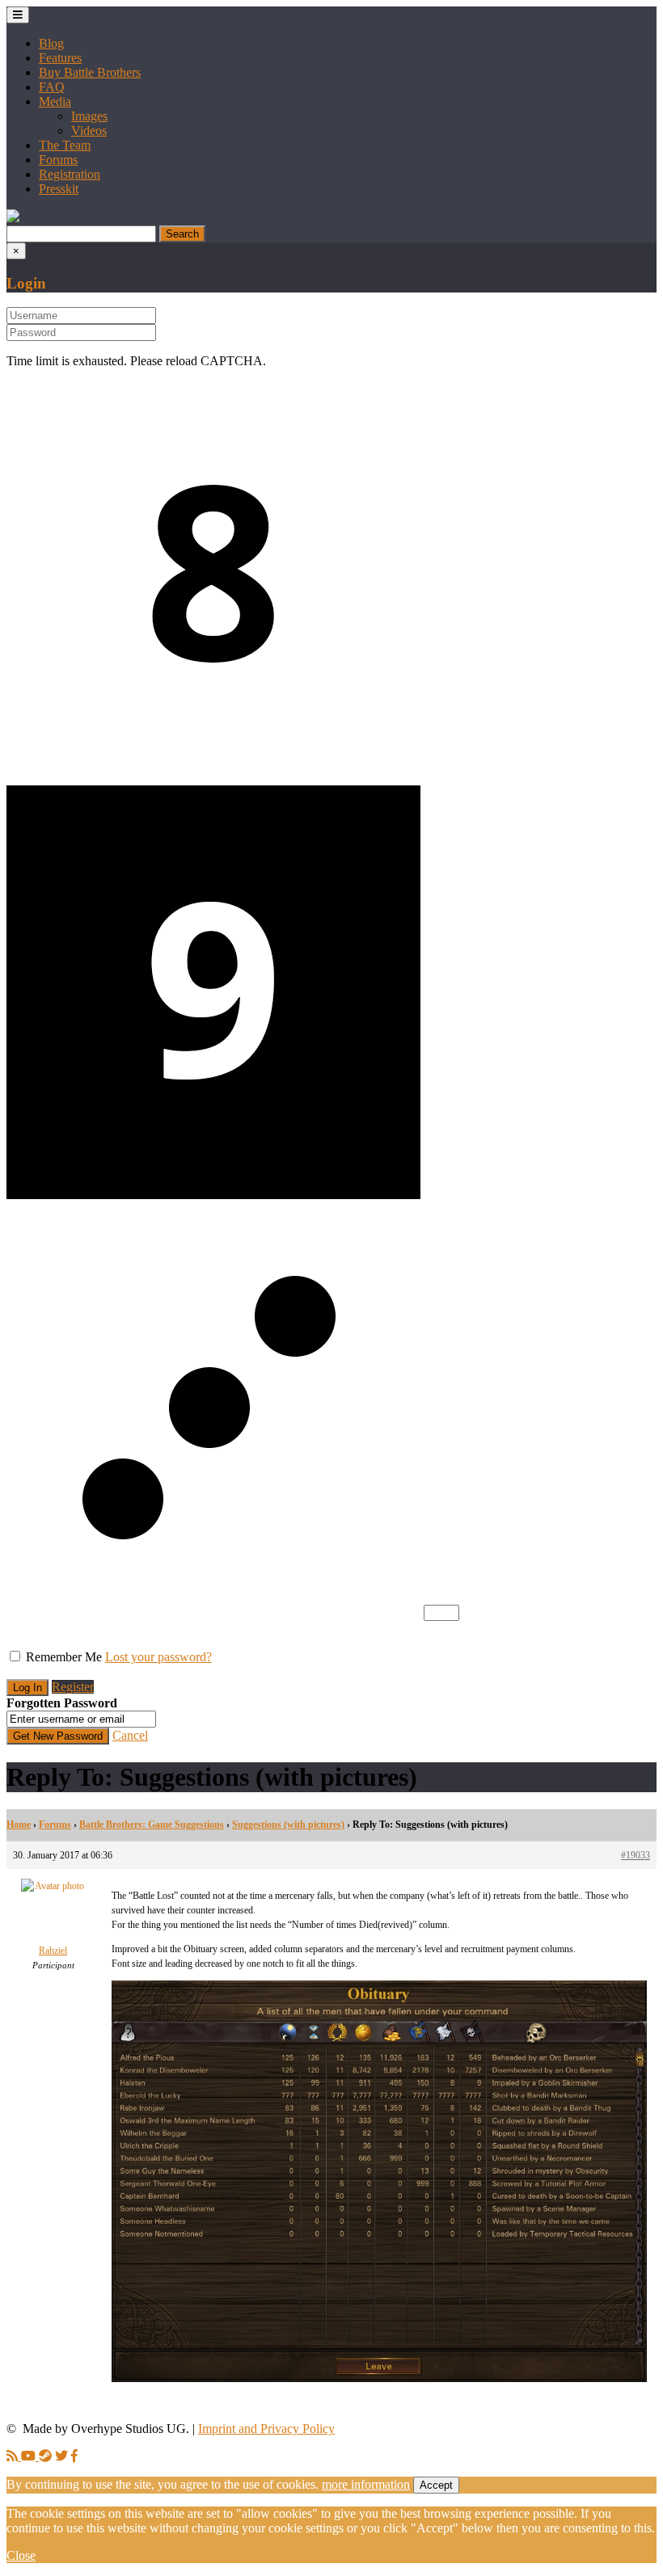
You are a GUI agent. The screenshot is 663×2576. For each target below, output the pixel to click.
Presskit (59, 189)
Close (21, 2555)
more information (366, 2484)
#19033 (636, 1855)
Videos (89, 130)
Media (55, 101)
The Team (65, 145)
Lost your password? (158, 1657)
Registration (70, 174)
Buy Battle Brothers (90, 72)
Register (73, 1687)
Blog (51, 43)
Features (60, 58)
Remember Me (64, 1657)
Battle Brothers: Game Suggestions (152, 1825)
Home (19, 1825)
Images (89, 116)
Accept (436, 2485)
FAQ (52, 87)
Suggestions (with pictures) (288, 1825)
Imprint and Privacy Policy (266, 2429)
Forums (58, 160)
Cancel (130, 1735)
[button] (13, 218)
